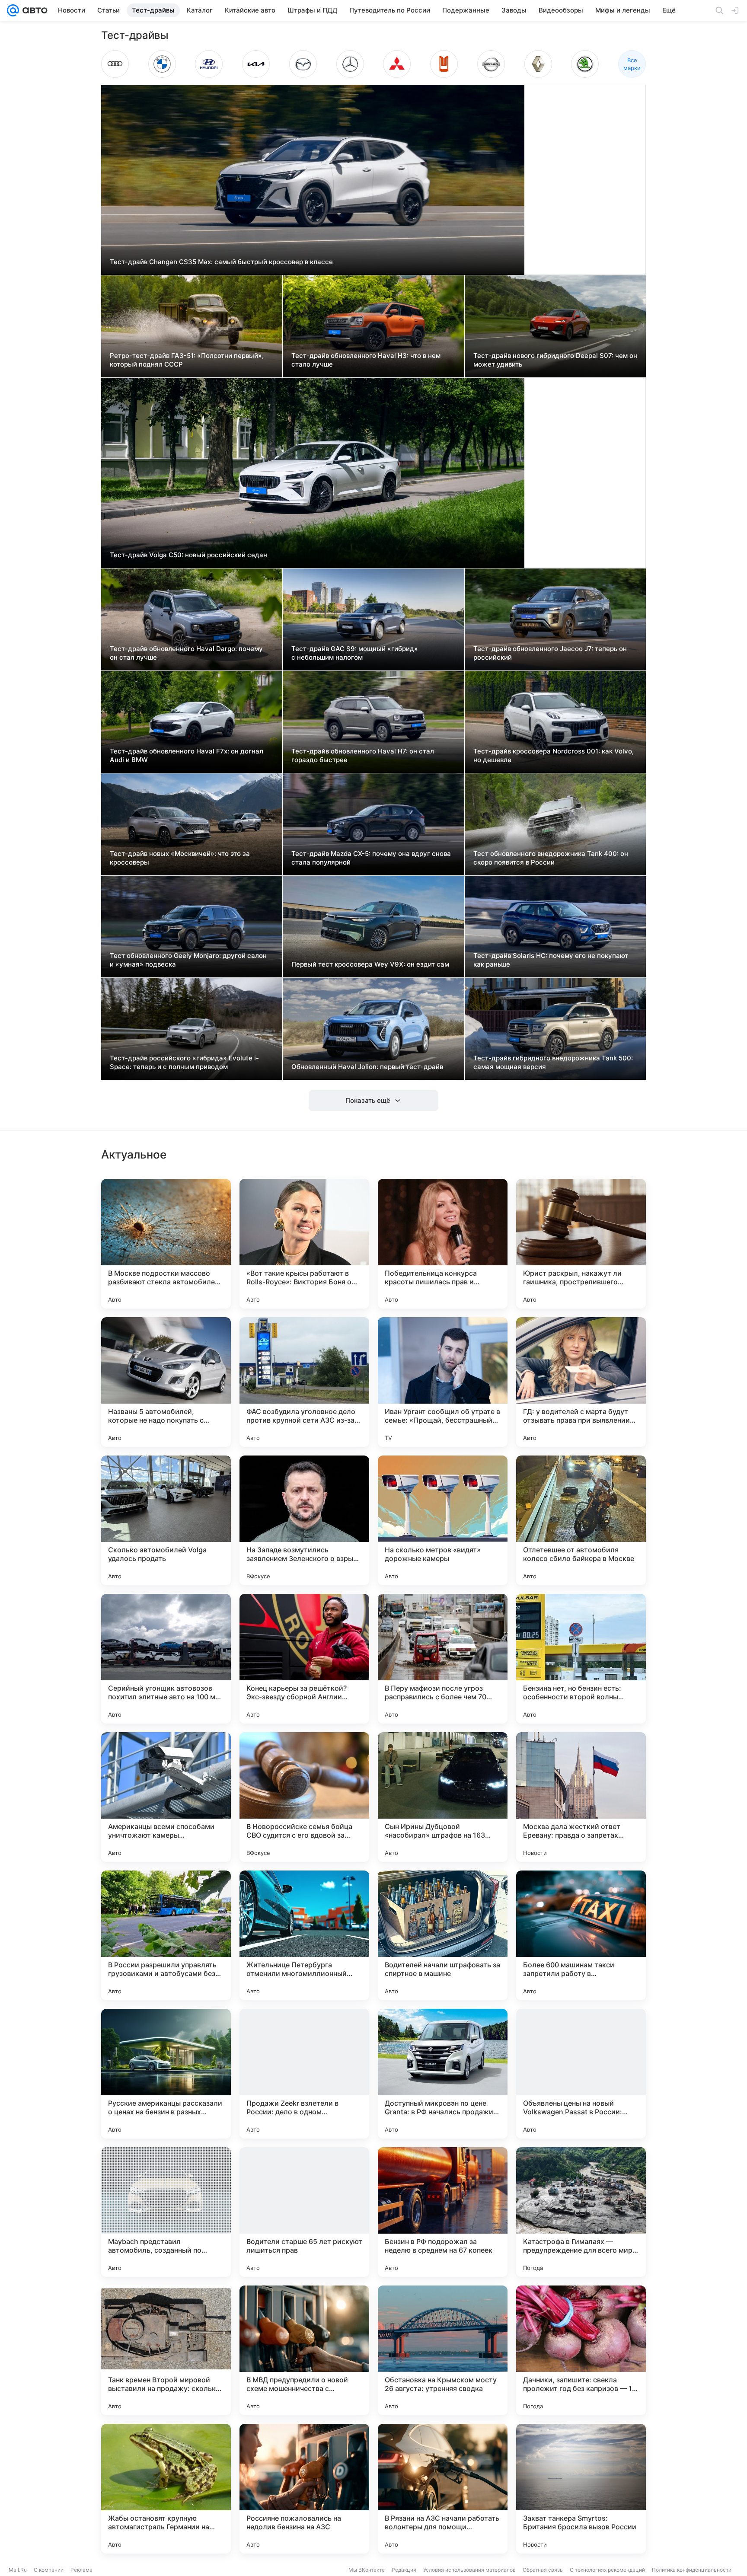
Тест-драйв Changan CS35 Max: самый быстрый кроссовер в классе (221, 262)
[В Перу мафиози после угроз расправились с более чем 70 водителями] (443, 1659)
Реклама (81, 2570)
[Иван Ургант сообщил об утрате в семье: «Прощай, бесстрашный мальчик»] (443, 1382)
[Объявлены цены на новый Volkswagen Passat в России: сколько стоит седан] (581, 2074)
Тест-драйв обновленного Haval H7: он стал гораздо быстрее (363, 755)
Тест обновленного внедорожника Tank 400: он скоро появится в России (551, 858)
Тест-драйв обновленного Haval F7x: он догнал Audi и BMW (187, 755)
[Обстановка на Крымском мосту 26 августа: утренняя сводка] (443, 2350)
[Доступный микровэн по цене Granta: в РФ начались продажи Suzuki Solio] (443, 2074)
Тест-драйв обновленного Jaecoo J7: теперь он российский (550, 653)
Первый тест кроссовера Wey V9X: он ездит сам (370, 964)
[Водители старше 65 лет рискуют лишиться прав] (304, 2212)
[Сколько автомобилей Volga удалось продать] (166, 1520)
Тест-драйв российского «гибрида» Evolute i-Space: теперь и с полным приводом (184, 1062)
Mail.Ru (18, 2570)
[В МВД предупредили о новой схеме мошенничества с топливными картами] (304, 2350)
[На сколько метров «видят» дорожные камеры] (443, 1520)
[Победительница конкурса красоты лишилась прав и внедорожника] (443, 1244)
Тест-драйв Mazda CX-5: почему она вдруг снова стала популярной (371, 858)
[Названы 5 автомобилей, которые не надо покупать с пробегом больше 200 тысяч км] (166, 1382)
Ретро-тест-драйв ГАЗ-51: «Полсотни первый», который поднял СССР (187, 360)
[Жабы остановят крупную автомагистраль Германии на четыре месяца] (166, 2489)
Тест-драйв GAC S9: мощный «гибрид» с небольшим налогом (355, 653)
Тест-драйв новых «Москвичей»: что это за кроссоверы (180, 858)
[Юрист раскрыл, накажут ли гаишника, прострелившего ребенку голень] (581, 1244)
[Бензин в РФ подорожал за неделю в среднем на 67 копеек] (443, 2212)
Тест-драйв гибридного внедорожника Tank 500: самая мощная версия (553, 1062)
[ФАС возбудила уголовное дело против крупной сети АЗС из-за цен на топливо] (304, 1382)
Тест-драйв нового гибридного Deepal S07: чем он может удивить (555, 360)
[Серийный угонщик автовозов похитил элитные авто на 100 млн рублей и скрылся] (166, 1659)
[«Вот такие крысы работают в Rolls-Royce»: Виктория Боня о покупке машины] (304, 1244)
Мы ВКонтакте (367, 2570)
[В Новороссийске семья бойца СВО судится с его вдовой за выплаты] (304, 1797)
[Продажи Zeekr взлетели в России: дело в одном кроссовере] (304, 2074)
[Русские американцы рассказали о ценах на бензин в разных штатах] (166, 2074)
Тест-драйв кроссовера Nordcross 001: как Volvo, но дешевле (554, 755)
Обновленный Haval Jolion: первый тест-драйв (367, 1067)
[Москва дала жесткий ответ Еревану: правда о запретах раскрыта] (581, 1797)
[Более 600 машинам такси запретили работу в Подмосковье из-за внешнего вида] (581, 1935)
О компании (49, 2570)
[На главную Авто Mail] (33, 10)
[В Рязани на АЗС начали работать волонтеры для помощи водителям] (443, 2489)
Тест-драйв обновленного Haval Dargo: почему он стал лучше (186, 653)
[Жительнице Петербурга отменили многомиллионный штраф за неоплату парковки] (304, 1935)
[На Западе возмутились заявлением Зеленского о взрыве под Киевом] (304, 1520)
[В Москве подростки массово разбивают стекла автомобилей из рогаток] (166, 1244)
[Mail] (13, 10)
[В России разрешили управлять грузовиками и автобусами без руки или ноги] (166, 1935)
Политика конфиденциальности (692, 2570)
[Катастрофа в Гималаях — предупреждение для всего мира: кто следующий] (581, 2212)
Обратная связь (543, 2570)
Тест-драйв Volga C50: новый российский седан (188, 555)
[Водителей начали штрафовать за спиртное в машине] (443, 1935)
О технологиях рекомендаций (607, 2570)
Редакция (404, 2570)
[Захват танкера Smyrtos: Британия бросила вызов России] (581, 2489)
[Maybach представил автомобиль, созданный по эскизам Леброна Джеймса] (166, 2212)
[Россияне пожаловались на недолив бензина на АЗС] (304, 2489)
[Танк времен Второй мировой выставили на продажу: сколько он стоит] (166, 2350)
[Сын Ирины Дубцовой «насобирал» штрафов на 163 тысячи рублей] (443, 1797)
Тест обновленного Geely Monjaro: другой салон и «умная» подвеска (188, 960)
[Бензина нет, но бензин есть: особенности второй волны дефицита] (581, 1659)
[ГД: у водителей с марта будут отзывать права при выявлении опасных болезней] (581, 1382)
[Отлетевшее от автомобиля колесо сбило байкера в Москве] (581, 1520)
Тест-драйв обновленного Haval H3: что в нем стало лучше (366, 360)
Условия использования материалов (469, 2570)
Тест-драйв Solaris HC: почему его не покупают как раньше (551, 960)
